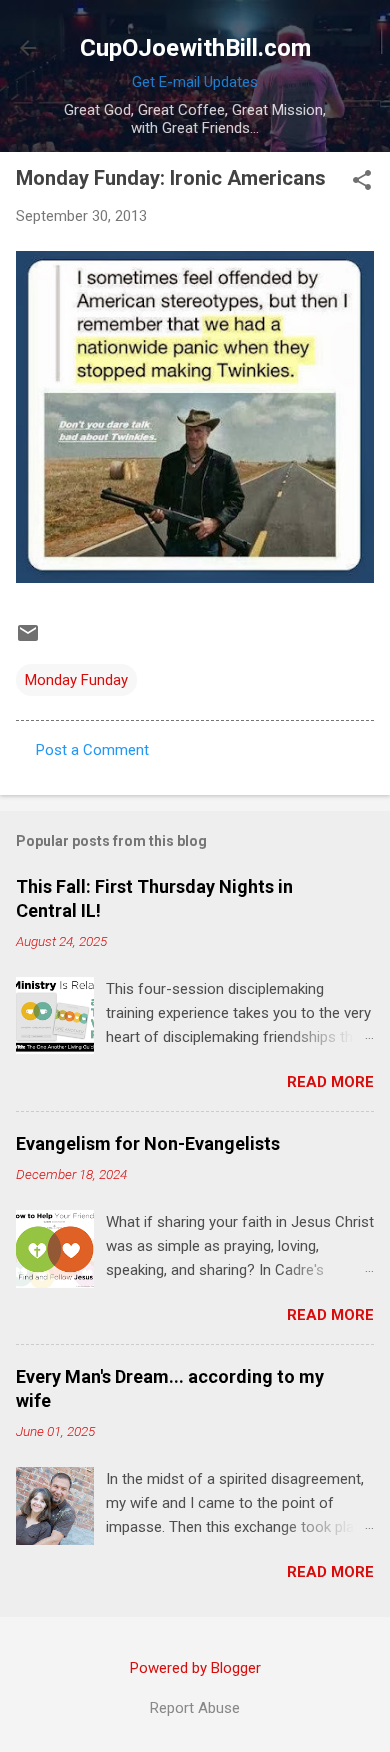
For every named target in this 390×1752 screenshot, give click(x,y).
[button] (362, 182)
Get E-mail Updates (195, 82)
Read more (330, 1082)
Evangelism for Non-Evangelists (148, 1143)
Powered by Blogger (195, 1668)
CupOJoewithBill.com (195, 48)
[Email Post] (28, 640)
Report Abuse (195, 1708)
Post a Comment (92, 750)
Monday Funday (76, 680)
